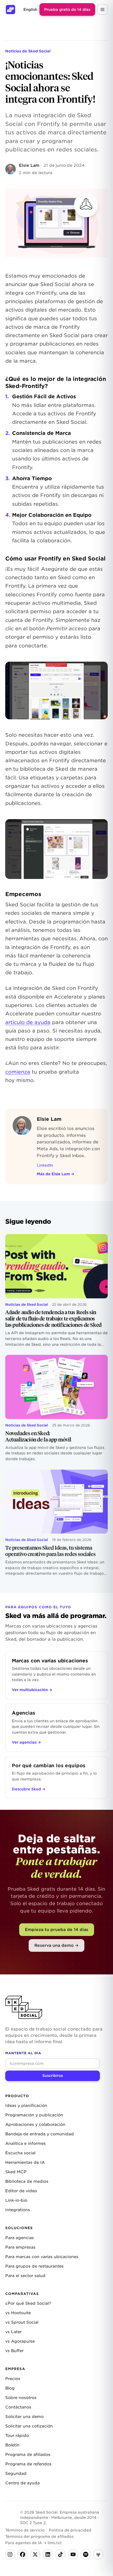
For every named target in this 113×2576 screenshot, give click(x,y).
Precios (13, 2379)
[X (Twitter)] (35, 2554)
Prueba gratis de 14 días (67, 9)
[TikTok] (60, 2554)
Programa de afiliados (28, 2455)
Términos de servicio (25, 2530)
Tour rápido (17, 2436)
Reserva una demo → (56, 1945)
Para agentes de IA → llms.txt (34, 2543)
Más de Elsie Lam (56, 1174)
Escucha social (20, 2153)
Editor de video (21, 2191)
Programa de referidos (28, 2464)
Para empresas (20, 2247)
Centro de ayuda (22, 2483)
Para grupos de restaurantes (34, 2266)
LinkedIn (45, 1165)
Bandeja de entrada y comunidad (40, 2134)
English (30, 9)
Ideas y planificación (26, 2106)
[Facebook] (23, 2554)
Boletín (12, 2445)
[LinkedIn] (48, 2554)
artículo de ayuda (28, 1022)
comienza (18, 1072)
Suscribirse (53, 2076)
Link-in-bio (16, 2200)
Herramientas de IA (25, 2162)
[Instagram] (10, 2554)
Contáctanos (18, 2407)
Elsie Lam (29, 165)
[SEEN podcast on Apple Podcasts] (98, 2554)
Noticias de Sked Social (28, 51)
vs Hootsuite (18, 2313)
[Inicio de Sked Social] (11, 9)
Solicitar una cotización (29, 2426)
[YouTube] (73, 2554)
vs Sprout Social (22, 2322)
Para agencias (20, 2238)
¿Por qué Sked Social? (28, 2303)
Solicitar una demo (24, 2417)
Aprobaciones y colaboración (35, 2125)
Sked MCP (16, 2172)
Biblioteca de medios (27, 2181)
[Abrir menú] (102, 9)
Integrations (18, 2210)
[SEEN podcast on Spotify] (86, 2554)
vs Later (13, 2332)
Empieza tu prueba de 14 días (57, 1929)
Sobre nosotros (21, 2398)
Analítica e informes (25, 2144)
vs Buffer (14, 2351)
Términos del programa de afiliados (39, 2536)
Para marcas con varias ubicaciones (42, 2257)
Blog (10, 2388)
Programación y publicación (34, 2115)
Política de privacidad (70, 2530)
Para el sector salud (25, 2276)
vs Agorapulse (20, 2341)
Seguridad (16, 2474)
